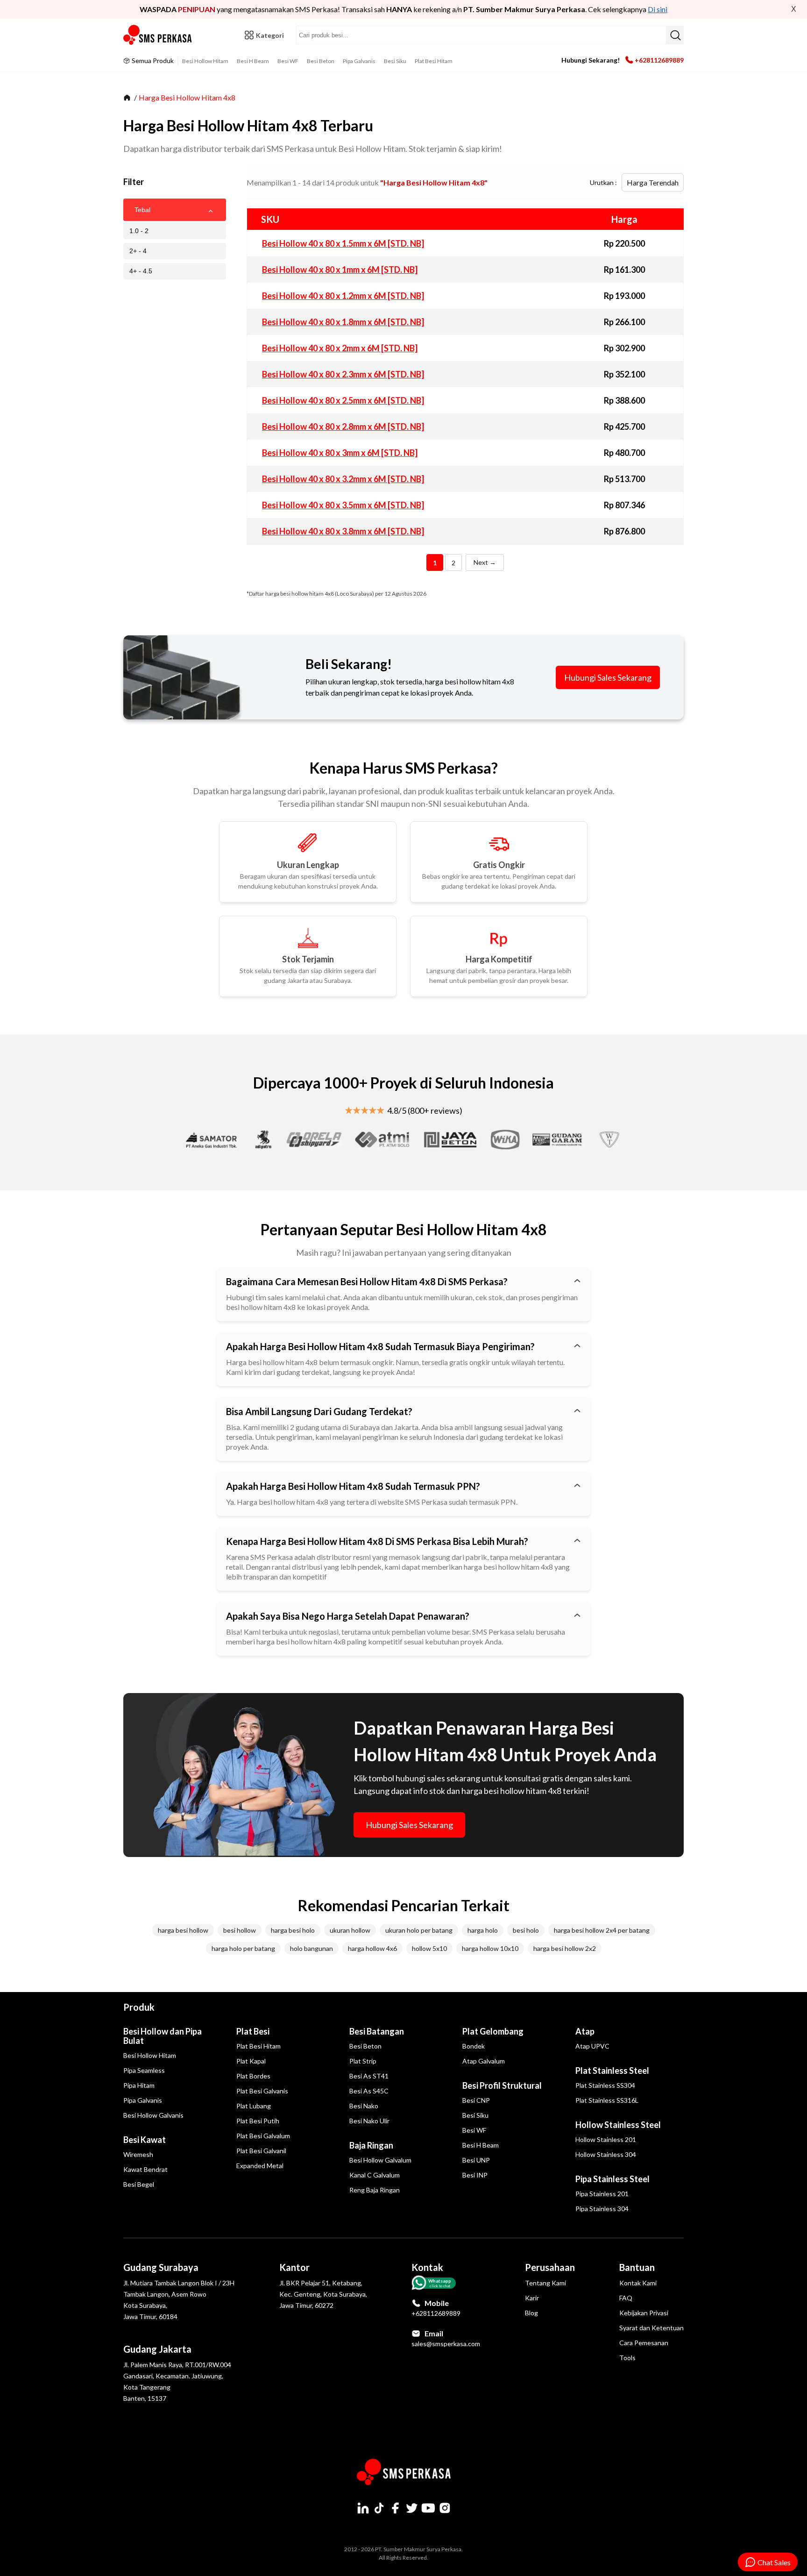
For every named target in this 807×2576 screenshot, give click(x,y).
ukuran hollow (350, 1930)
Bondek (474, 2046)
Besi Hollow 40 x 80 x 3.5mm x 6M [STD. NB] (343, 505)
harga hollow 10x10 (490, 1948)
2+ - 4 (138, 251)
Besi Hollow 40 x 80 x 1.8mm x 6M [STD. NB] (343, 322)
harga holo (483, 1930)
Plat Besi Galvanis (262, 2091)
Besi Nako (364, 2106)
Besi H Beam (253, 61)
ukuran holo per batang (419, 1930)
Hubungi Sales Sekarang (608, 677)
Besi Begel (139, 2184)
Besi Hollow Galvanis (153, 2115)
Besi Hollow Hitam (205, 61)
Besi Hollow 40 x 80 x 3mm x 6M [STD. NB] (340, 453)
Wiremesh (138, 2154)
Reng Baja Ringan (375, 2190)
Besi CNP (476, 2100)
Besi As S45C (369, 2091)
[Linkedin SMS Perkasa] (363, 2508)
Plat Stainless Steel (612, 2071)
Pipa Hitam (139, 2085)
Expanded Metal (260, 2166)
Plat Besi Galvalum (263, 2136)
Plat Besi (253, 2031)
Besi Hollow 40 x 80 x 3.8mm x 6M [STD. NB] (343, 531)
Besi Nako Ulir (369, 2121)
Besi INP (475, 2175)
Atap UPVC (592, 2046)
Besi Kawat (145, 2140)
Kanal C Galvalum (375, 2175)
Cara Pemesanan (644, 2343)
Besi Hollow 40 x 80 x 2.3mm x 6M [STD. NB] (343, 374)
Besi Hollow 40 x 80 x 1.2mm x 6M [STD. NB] (343, 296)
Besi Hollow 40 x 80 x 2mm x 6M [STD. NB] (340, 348)
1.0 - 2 (139, 231)
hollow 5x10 (429, 1948)
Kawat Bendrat (145, 2169)
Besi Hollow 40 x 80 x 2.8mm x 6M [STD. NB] (343, 427)
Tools (627, 2358)
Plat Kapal (251, 2061)
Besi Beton (321, 61)
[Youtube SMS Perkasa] (428, 2508)
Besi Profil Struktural (502, 2085)
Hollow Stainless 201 (606, 2139)
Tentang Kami (545, 2283)
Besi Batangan (377, 2031)
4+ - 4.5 (141, 271)
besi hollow (240, 1930)
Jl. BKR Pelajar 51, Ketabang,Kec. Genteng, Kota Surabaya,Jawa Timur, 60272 (323, 2294)
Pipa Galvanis (359, 61)
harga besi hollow (183, 1930)
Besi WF (288, 61)
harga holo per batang (243, 1948)
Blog (531, 2313)
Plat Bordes (253, 2076)
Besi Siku (395, 61)
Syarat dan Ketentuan (651, 2328)
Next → (485, 562)
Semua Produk (153, 60)
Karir (532, 2298)
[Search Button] (675, 35)
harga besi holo (293, 1930)
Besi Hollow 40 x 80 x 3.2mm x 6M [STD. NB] (343, 479)
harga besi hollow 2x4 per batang (602, 1930)
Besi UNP (476, 2160)
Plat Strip (363, 2061)
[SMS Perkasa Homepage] (158, 35)
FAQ (626, 2298)
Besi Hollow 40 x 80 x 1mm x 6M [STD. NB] (340, 270)
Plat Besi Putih (258, 2121)
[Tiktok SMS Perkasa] (379, 2508)
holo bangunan (311, 1948)
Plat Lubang (254, 2106)
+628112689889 (659, 60)
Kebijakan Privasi (644, 2313)
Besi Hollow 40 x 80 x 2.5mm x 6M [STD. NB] (343, 400)
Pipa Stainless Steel (612, 2179)
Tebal (142, 210)
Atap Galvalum (484, 2061)
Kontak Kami (638, 2283)
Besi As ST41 (369, 2076)
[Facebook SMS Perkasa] (396, 2508)
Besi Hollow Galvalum (380, 2160)
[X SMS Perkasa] (412, 2508)
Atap (585, 2031)
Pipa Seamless (144, 2070)
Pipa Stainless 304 (602, 2209)
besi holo (526, 1930)
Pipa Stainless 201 (602, 2194)
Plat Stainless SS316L (607, 2100)
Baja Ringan (371, 2145)
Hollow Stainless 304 (606, 2154)
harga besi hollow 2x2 (565, 1948)
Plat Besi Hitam (434, 61)
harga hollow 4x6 (372, 1948)
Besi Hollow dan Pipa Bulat (163, 2036)
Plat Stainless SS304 (605, 2085)
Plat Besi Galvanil (261, 2151)
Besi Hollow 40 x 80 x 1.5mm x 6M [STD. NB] (343, 243)
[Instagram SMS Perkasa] (445, 2508)
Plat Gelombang (493, 2031)
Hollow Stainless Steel (618, 2125)
